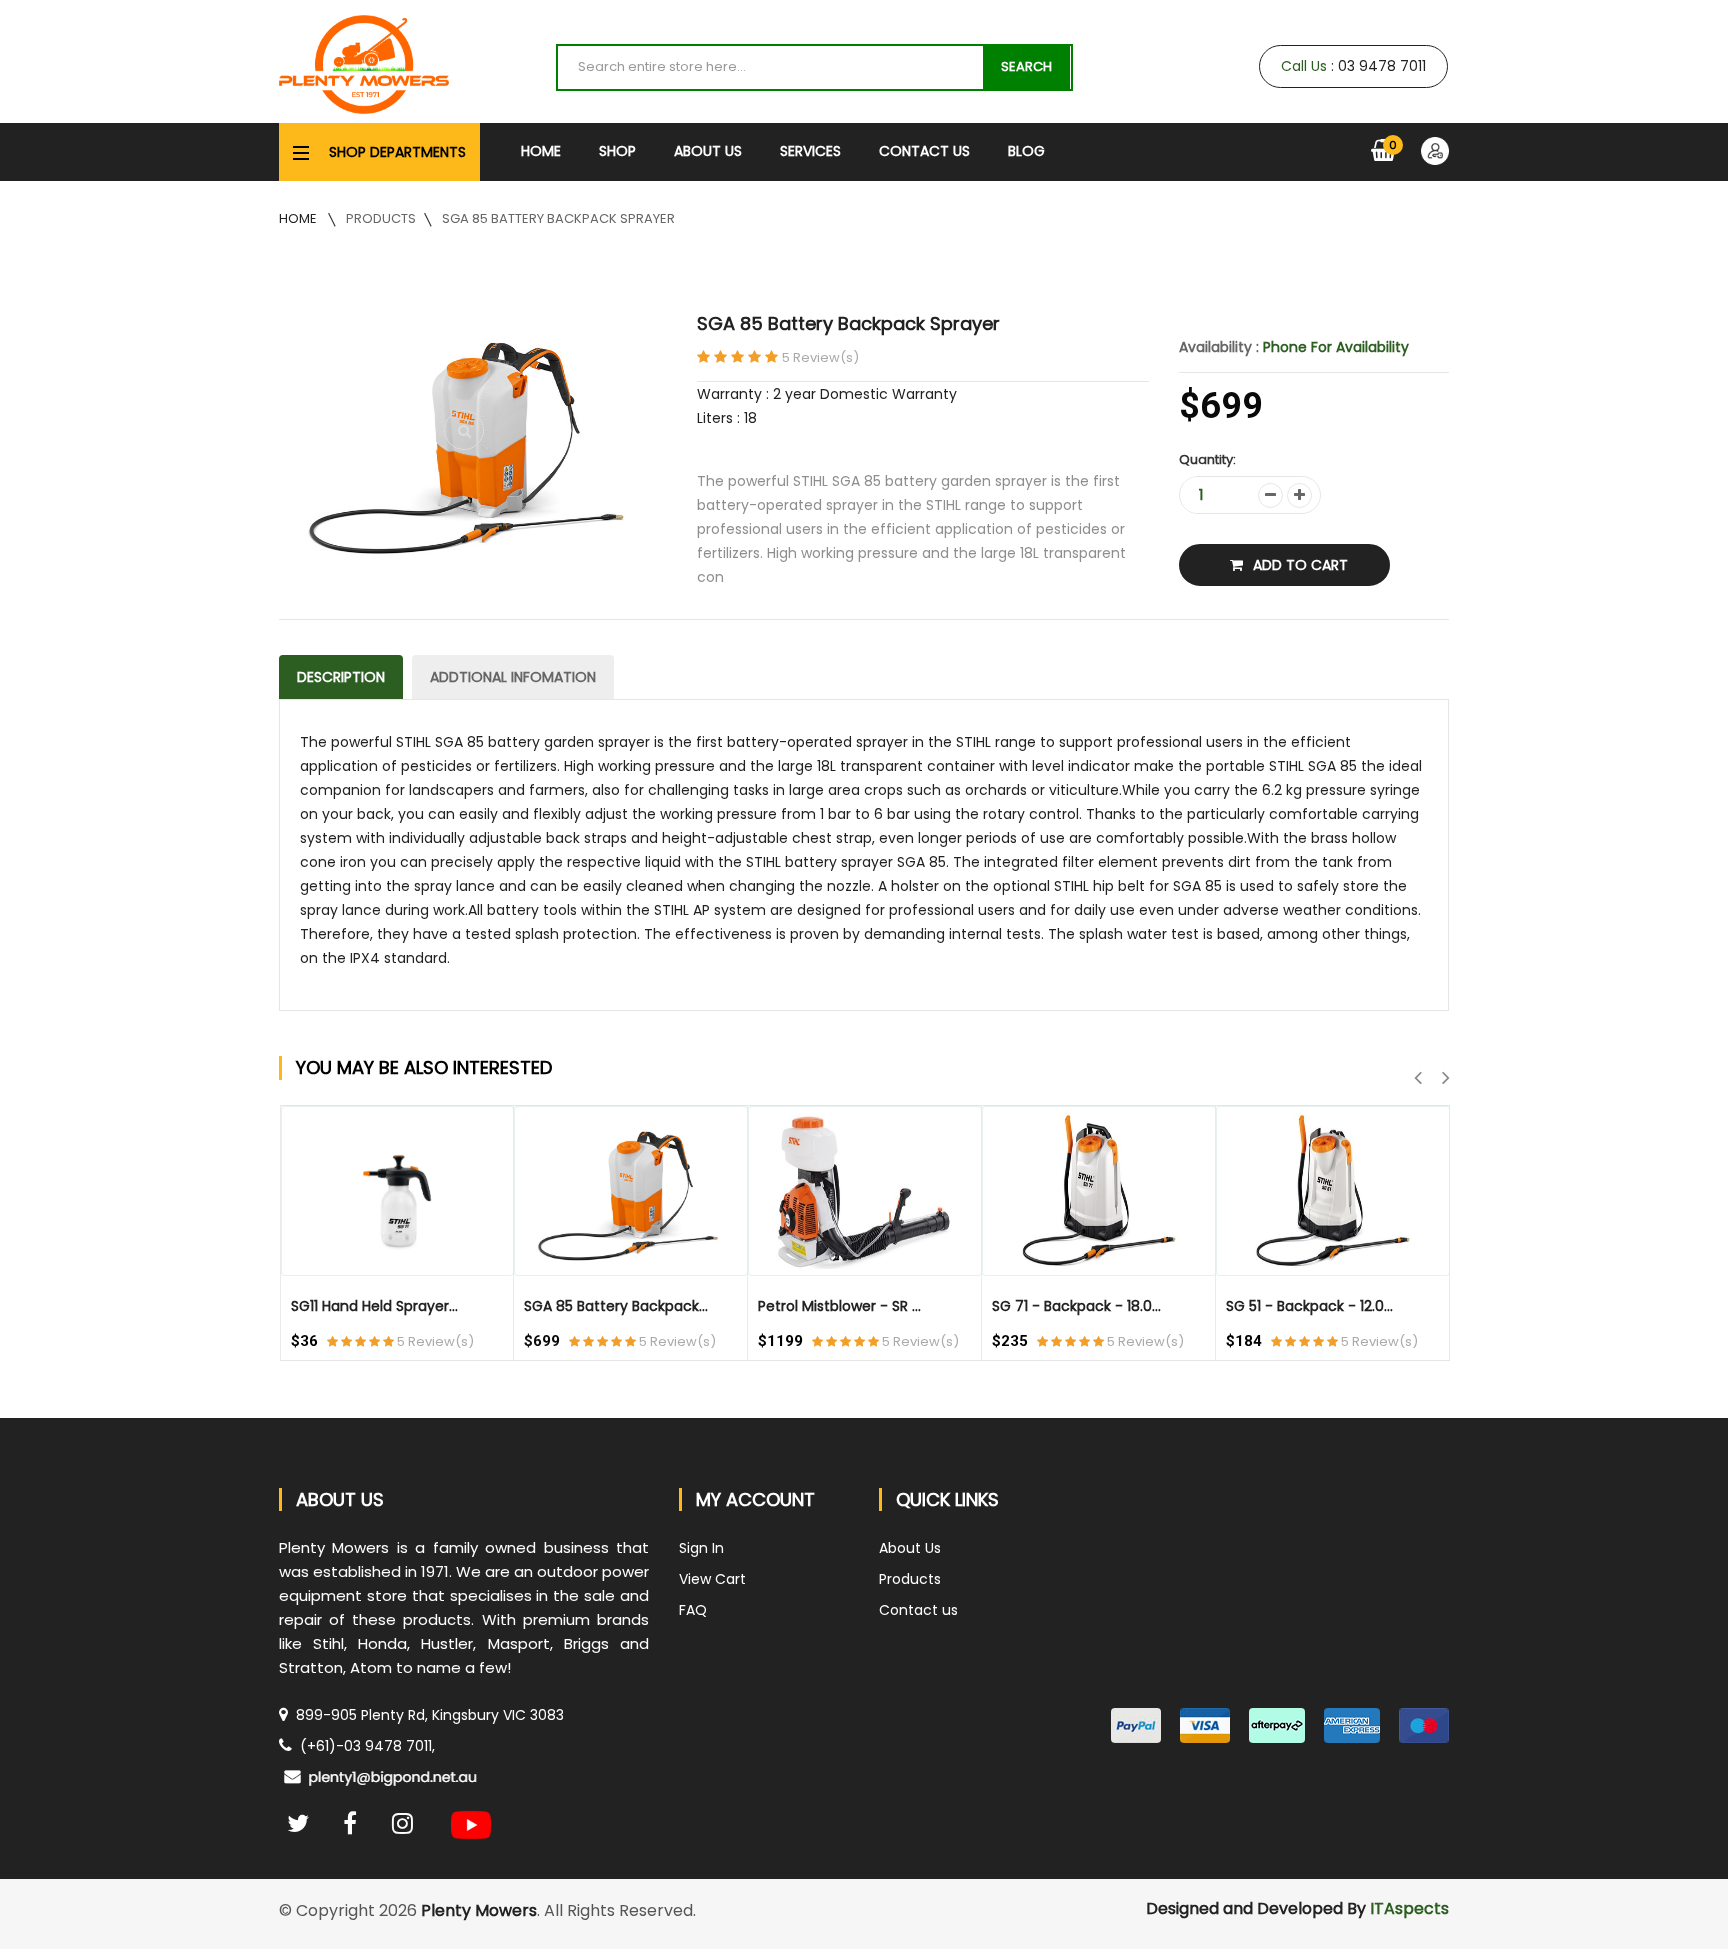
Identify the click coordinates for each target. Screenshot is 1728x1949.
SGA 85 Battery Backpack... (616, 1306)
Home (541, 151)
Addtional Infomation (513, 677)
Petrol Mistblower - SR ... (839, 1306)
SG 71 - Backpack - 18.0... (1076, 1306)
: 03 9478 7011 (1353, 66)
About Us (708, 151)
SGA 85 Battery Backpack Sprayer (558, 218)
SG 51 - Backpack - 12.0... (1309, 1306)
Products (381, 218)
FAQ (693, 1610)
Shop (617, 151)
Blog (1026, 151)
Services (810, 151)
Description (341, 677)
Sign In (701, 1548)
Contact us (918, 1610)
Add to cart (1300, 565)
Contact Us (924, 151)
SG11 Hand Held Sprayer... (374, 1306)
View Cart (712, 1579)
